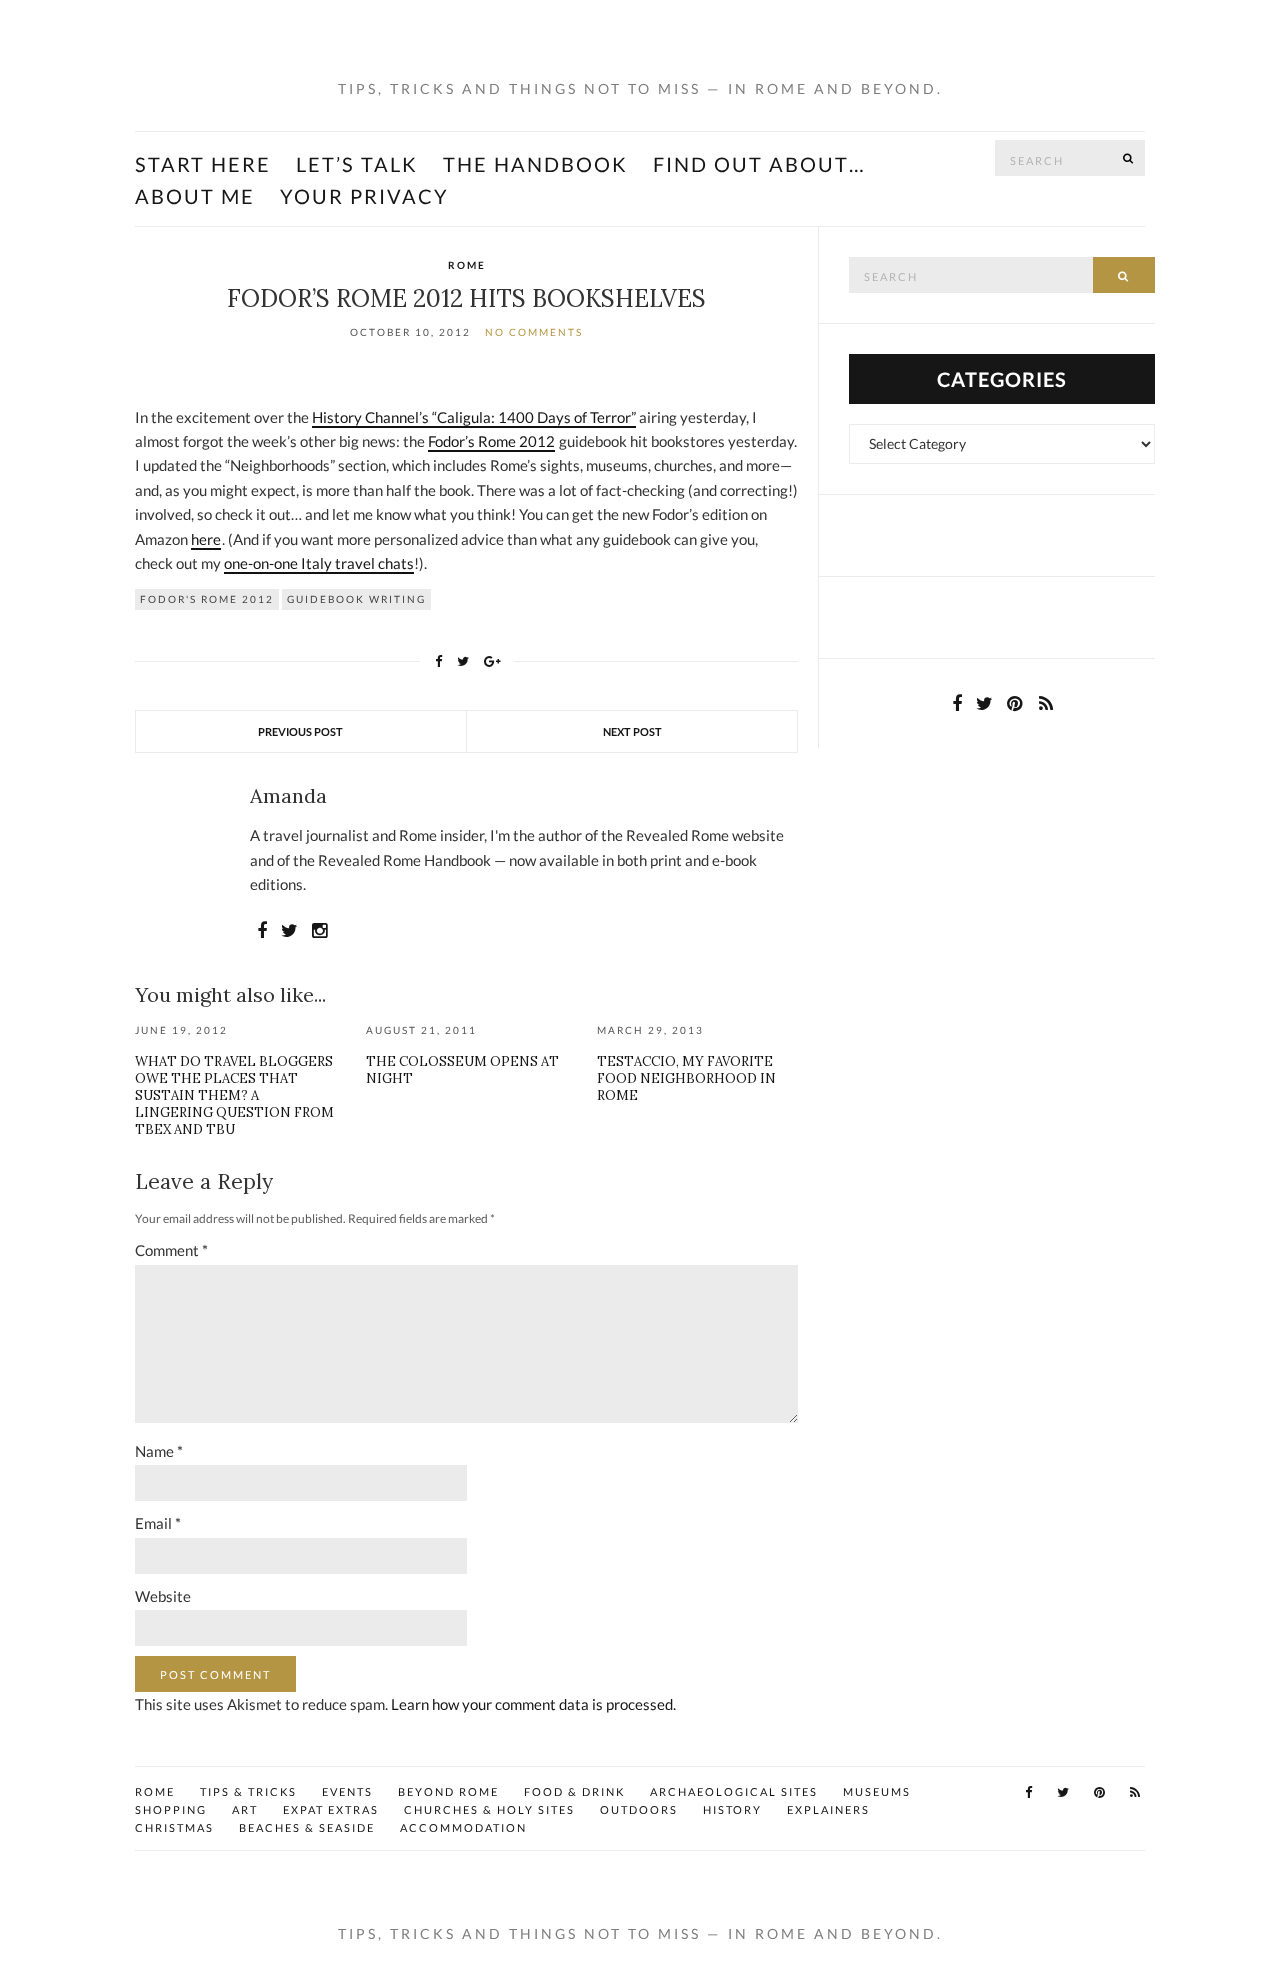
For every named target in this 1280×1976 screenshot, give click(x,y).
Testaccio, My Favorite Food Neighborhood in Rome (686, 1078)
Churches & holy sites (489, 1809)
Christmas (174, 1827)
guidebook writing (356, 599)
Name (159, 1451)
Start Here (203, 164)
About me (195, 196)
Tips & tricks (248, 1791)
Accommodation (463, 1827)
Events (347, 1791)
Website (163, 1596)
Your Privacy (364, 196)
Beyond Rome (448, 1791)
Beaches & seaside (307, 1827)
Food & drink (574, 1791)
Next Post (632, 731)
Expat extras (331, 1809)
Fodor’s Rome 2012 (491, 441)
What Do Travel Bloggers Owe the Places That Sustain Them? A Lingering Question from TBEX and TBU (234, 1095)
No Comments (534, 332)
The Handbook (535, 164)
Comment (171, 1250)
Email (158, 1523)
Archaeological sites (734, 1791)
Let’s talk (357, 164)
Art (245, 1809)
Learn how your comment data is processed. (533, 1704)
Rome (467, 265)
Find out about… (759, 164)
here (206, 539)
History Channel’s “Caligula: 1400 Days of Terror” (474, 417)
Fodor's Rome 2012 (207, 599)
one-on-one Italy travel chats (319, 563)
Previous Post (300, 731)
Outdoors (639, 1809)
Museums (877, 1791)
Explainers (828, 1809)
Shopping (171, 1809)
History (732, 1809)
